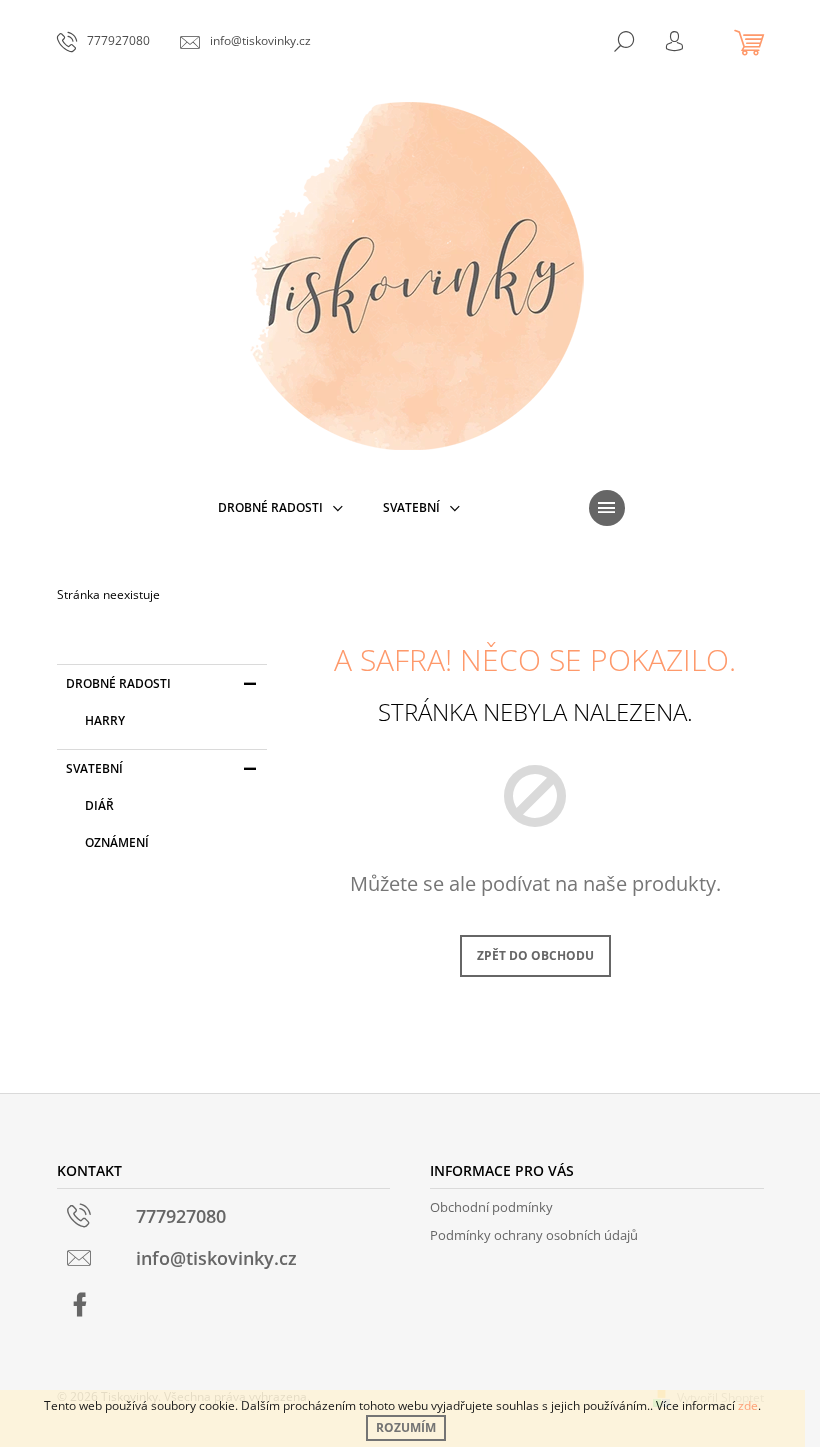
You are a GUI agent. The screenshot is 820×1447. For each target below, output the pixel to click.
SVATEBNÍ (94, 768)
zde (748, 1405)
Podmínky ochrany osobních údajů (534, 1235)
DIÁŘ (99, 805)
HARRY (105, 720)
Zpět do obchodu (535, 955)
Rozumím (406, 1427)
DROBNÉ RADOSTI (118, 683)
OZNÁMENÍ (117, 842)
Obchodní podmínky (491, 1207)
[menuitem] (280, 508)
